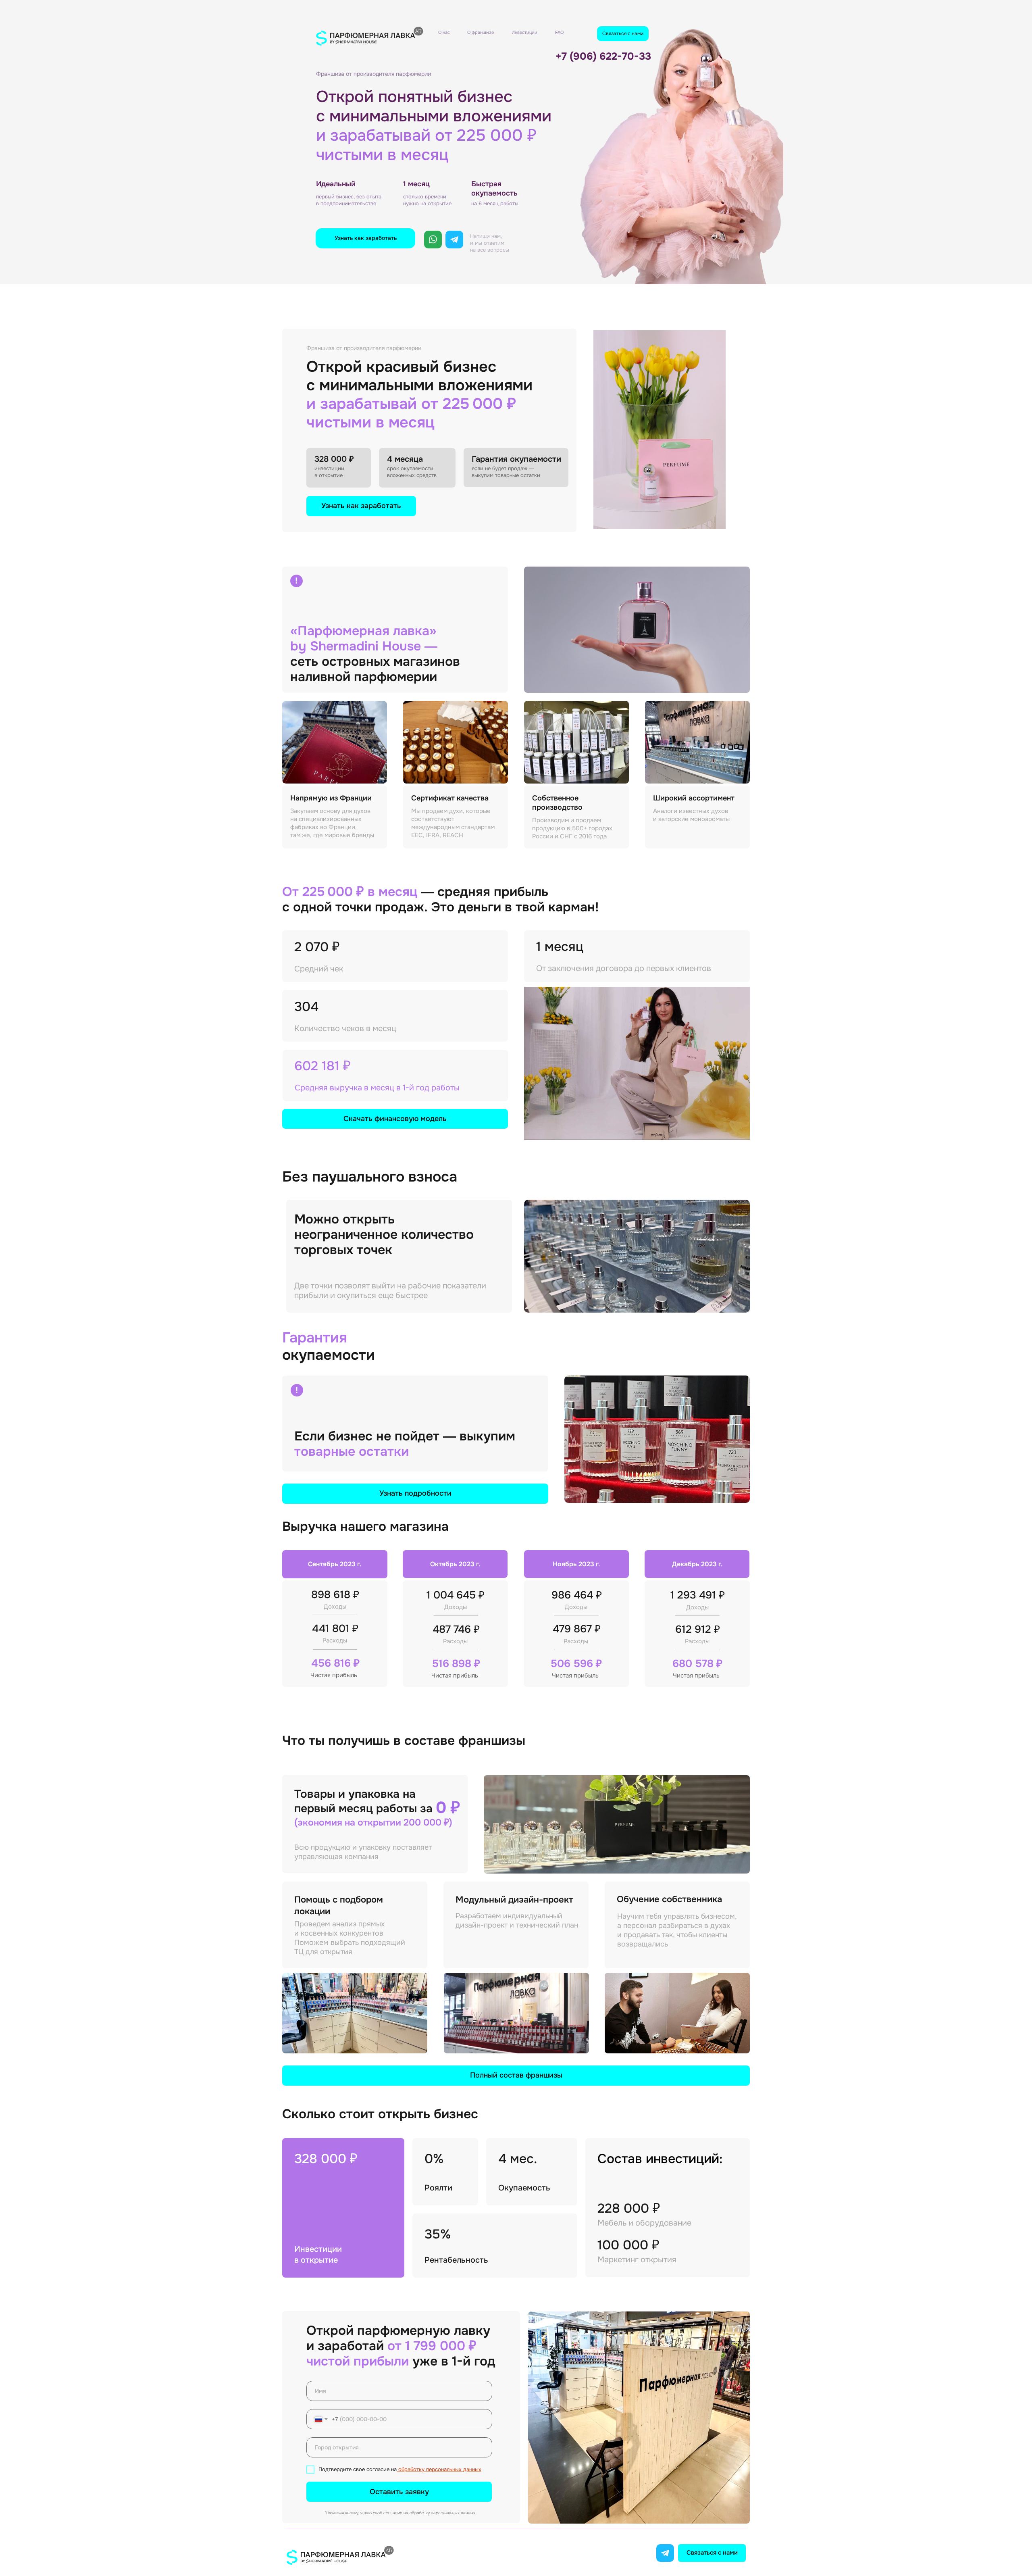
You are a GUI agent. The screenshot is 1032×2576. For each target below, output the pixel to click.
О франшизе (481, 32)
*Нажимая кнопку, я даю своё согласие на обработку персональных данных (400, 2513)
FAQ (559, 32)
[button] (365, 238)
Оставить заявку (399, 2492)
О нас (444, 32)
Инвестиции (524, 32)
